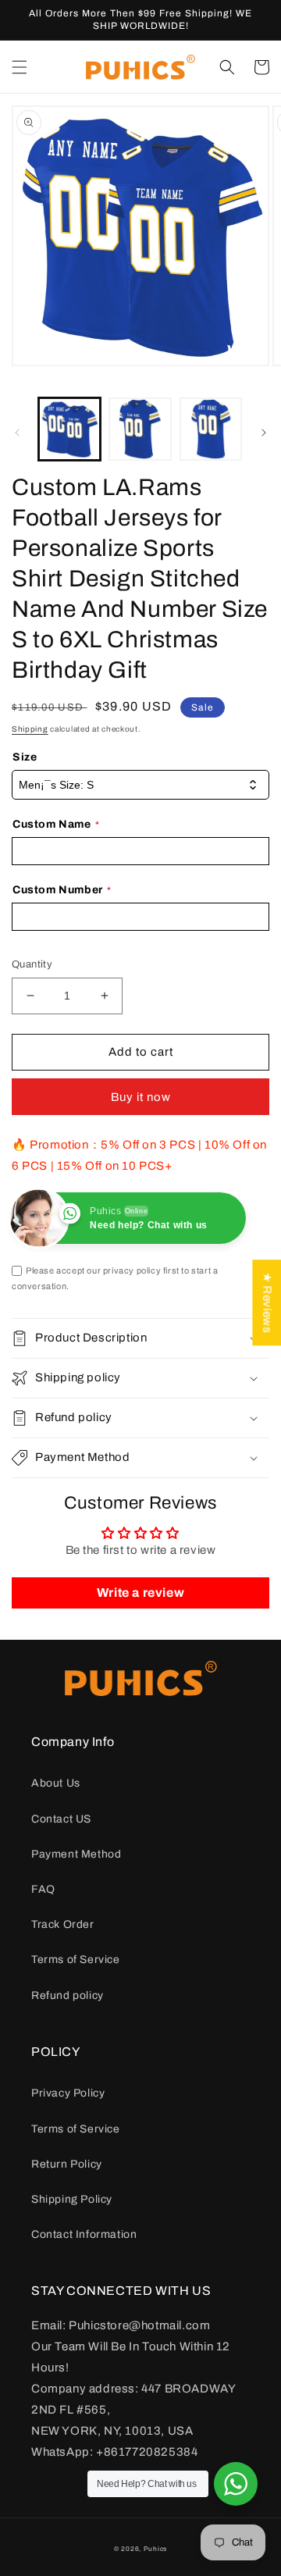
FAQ (43, 1889)
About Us (56, 1783)
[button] (20, 67)
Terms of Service (76, 1960)
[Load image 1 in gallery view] (69, 429)
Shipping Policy (72, 2199)
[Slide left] (17, 433)
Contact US (61, 1819)
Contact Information (84, 2234)
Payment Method (76, 1854)
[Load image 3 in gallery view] (211, 429)
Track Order (63, 1924)
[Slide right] (264, 433)
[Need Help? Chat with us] (236, 2484)
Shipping (30, 729)
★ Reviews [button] (267, 1302)
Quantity (32, 964)
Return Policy (67, 2164)
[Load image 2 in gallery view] (140, 429)
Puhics (155, 2549)
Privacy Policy (68, 2093)
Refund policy (68, 1995)
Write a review (140, 1593)
